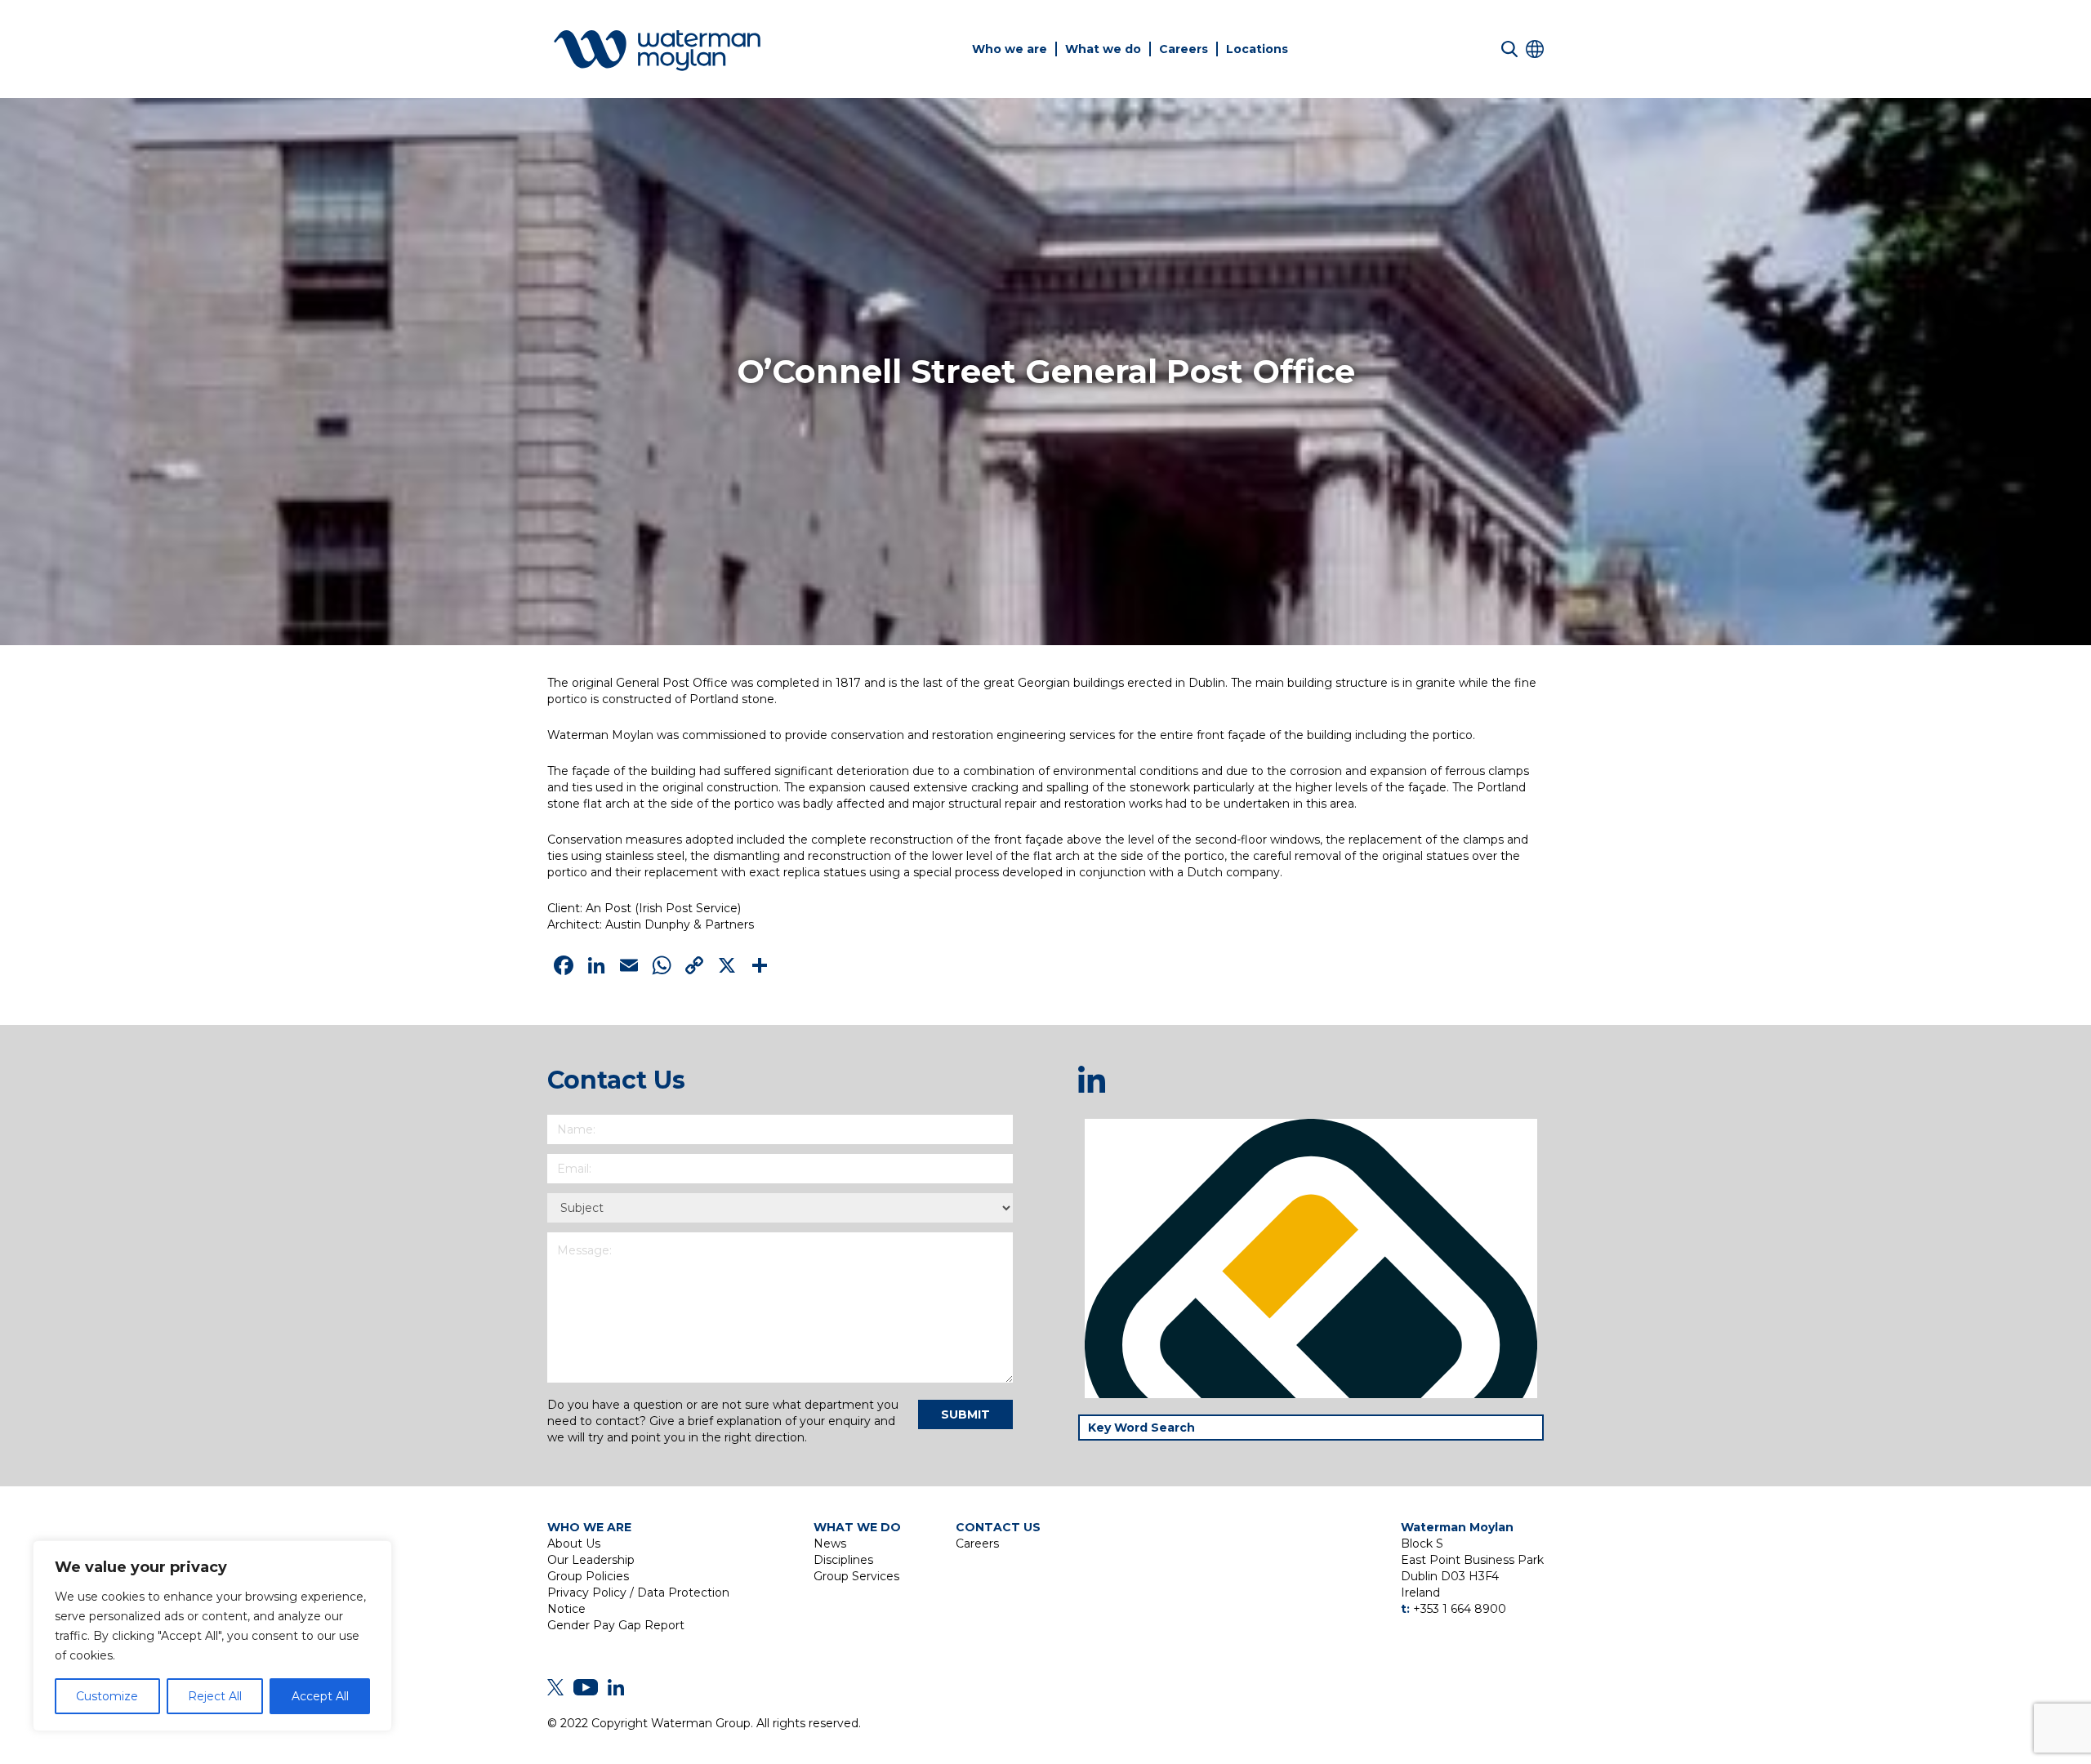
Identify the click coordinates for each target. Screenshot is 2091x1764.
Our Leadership (591, 1560)
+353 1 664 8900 (1460, 1609)
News (830, 1543)
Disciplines (843, 1560)
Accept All (320, 1696)
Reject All (215, 1696)
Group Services (856, 1576)
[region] (212, 1636)
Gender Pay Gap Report (616, 1625)
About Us (574, 1543)
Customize (107, 1696)
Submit (965, 1414)
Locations (1257, 49)
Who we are (1010, 49)
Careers (1184, 49)
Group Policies (588, 1576)
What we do (1103, 49)
